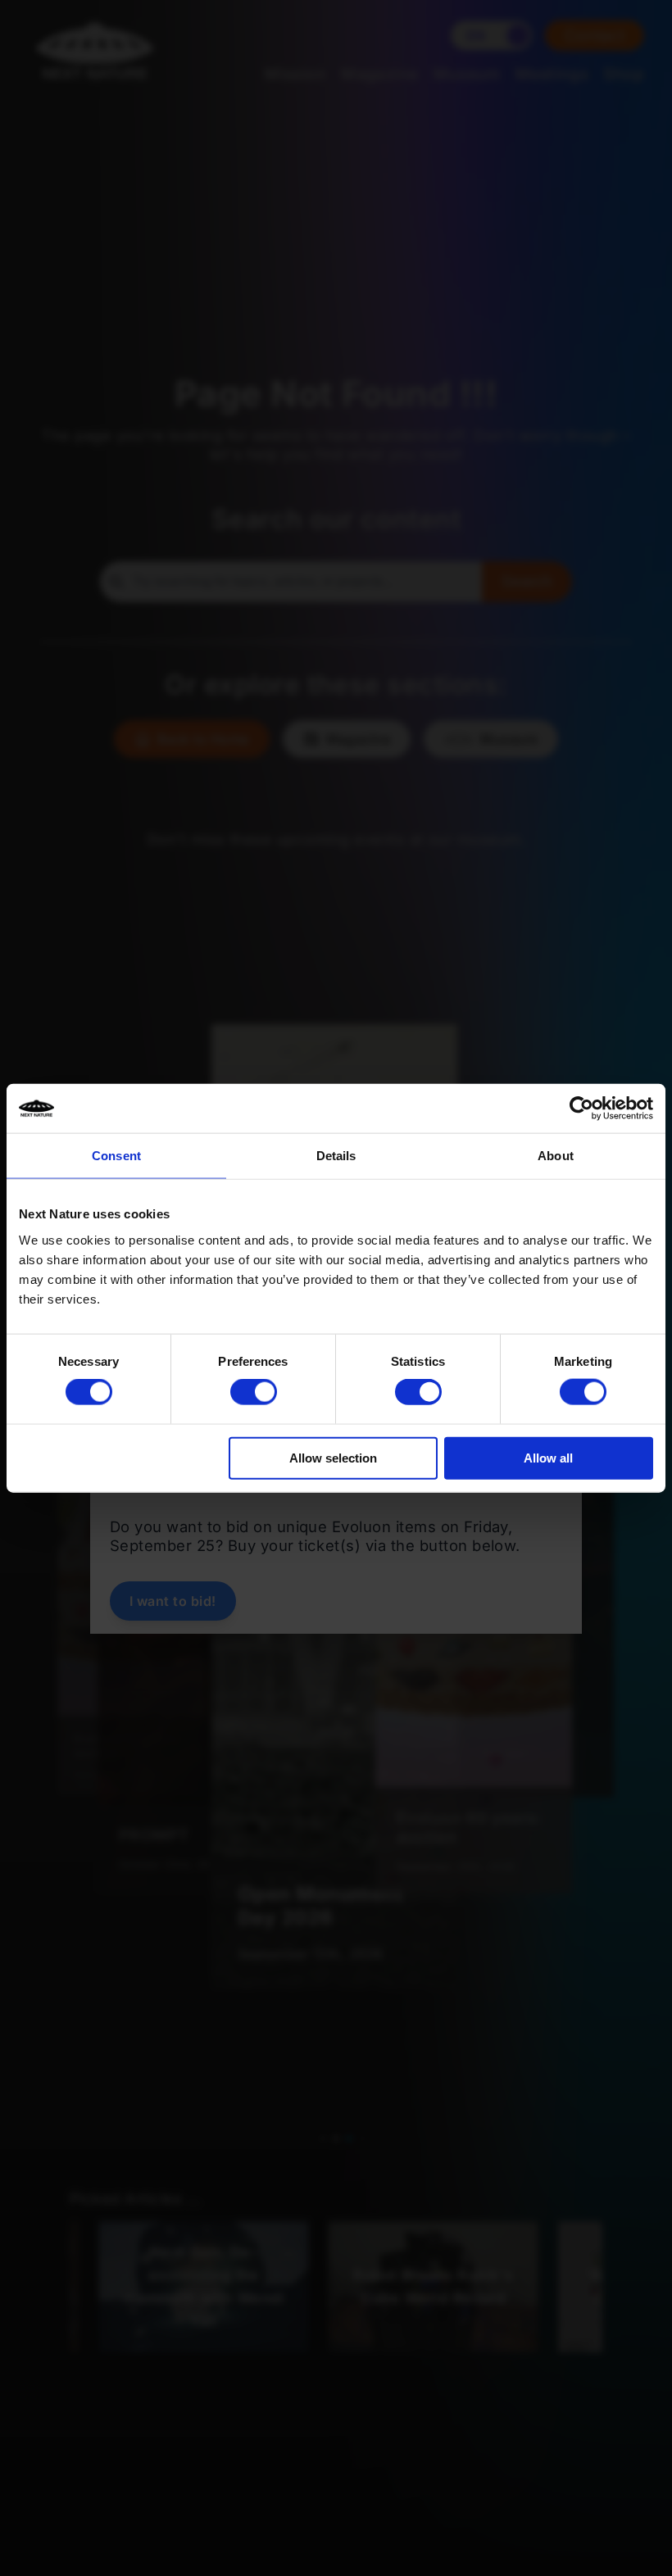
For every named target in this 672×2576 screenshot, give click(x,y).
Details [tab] (336, 1156)
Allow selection (333, 1457)
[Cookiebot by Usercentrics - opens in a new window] (581, 1109)
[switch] (254, 1392)
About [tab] (556, 1156)
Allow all (548, 1457)
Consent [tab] (116, 1156)
